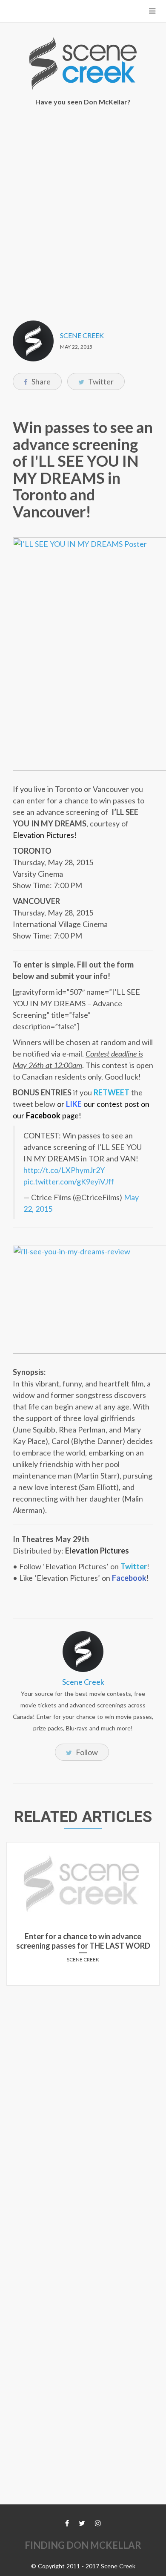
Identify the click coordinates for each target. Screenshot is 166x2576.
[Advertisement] (83, 208)
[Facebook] (67, 2523)
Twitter (100, 381)
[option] (83, 1917)
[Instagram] (98, 2523)
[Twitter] (82, 2523)
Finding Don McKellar (83, 2545)
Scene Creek (82, 335)
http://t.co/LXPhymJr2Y (64, 1170)
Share (40, 381)
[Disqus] (83, 2099)
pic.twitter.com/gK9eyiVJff (69, 1181)
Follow (86, 1752)
